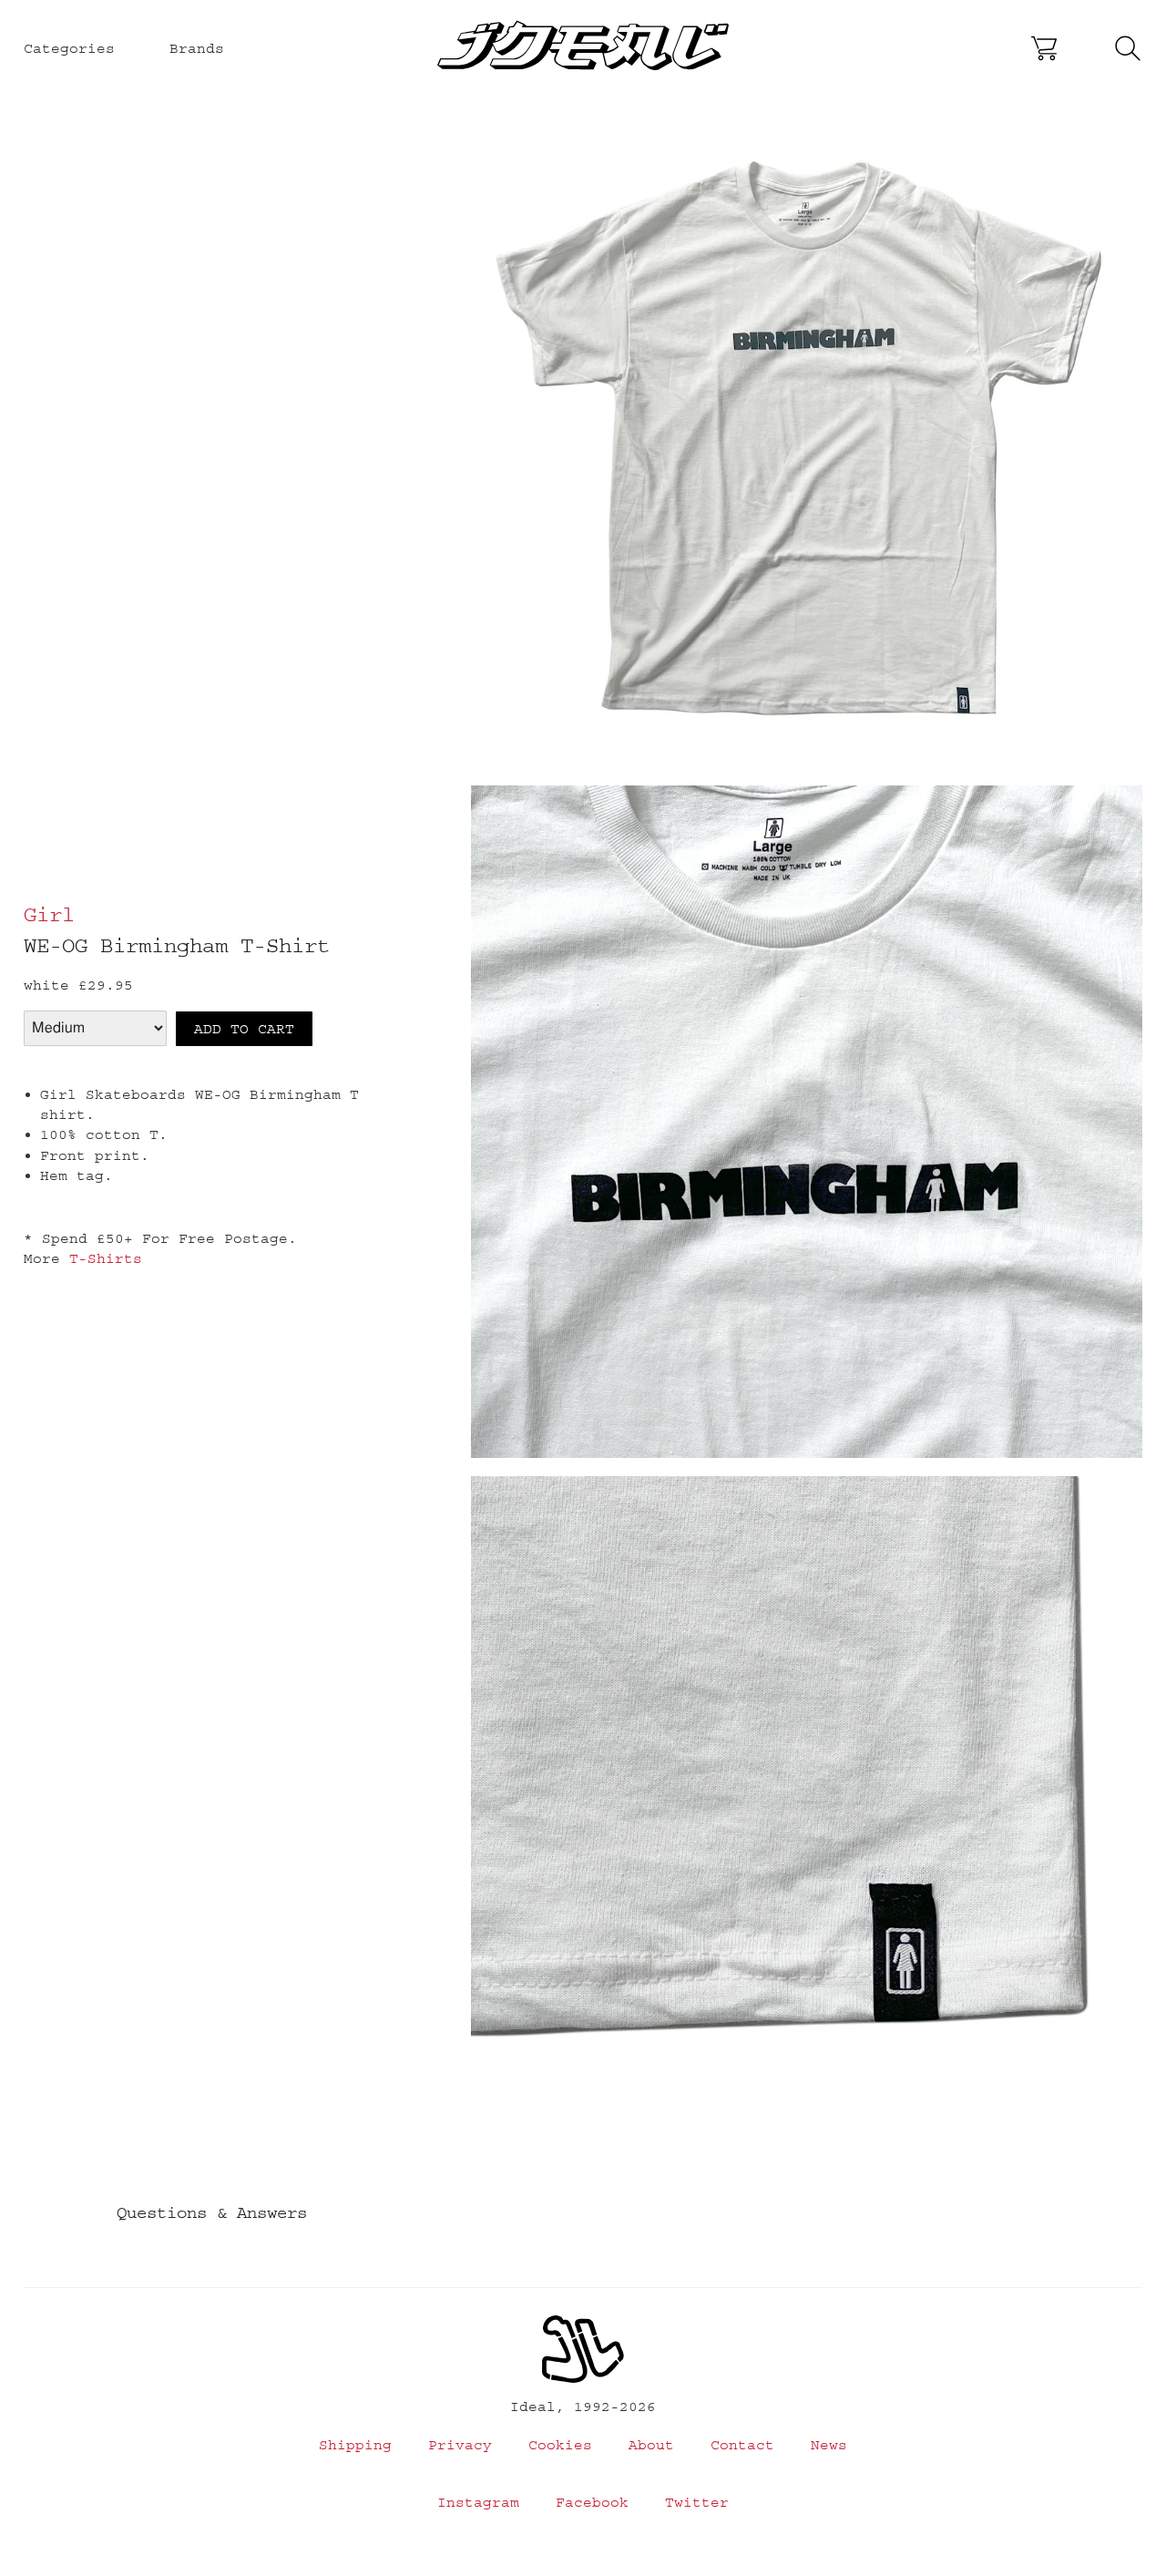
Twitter (697, 2502)
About (651, 2445)
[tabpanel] (807, 441)
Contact (742, 2445)
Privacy (460, 2445)
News (829, 2445)
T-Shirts (106, 1258)
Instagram (478, 2502)
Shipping (355, 2445)
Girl (49, 914)
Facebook (592, 2502)
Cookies (560, 2445)
